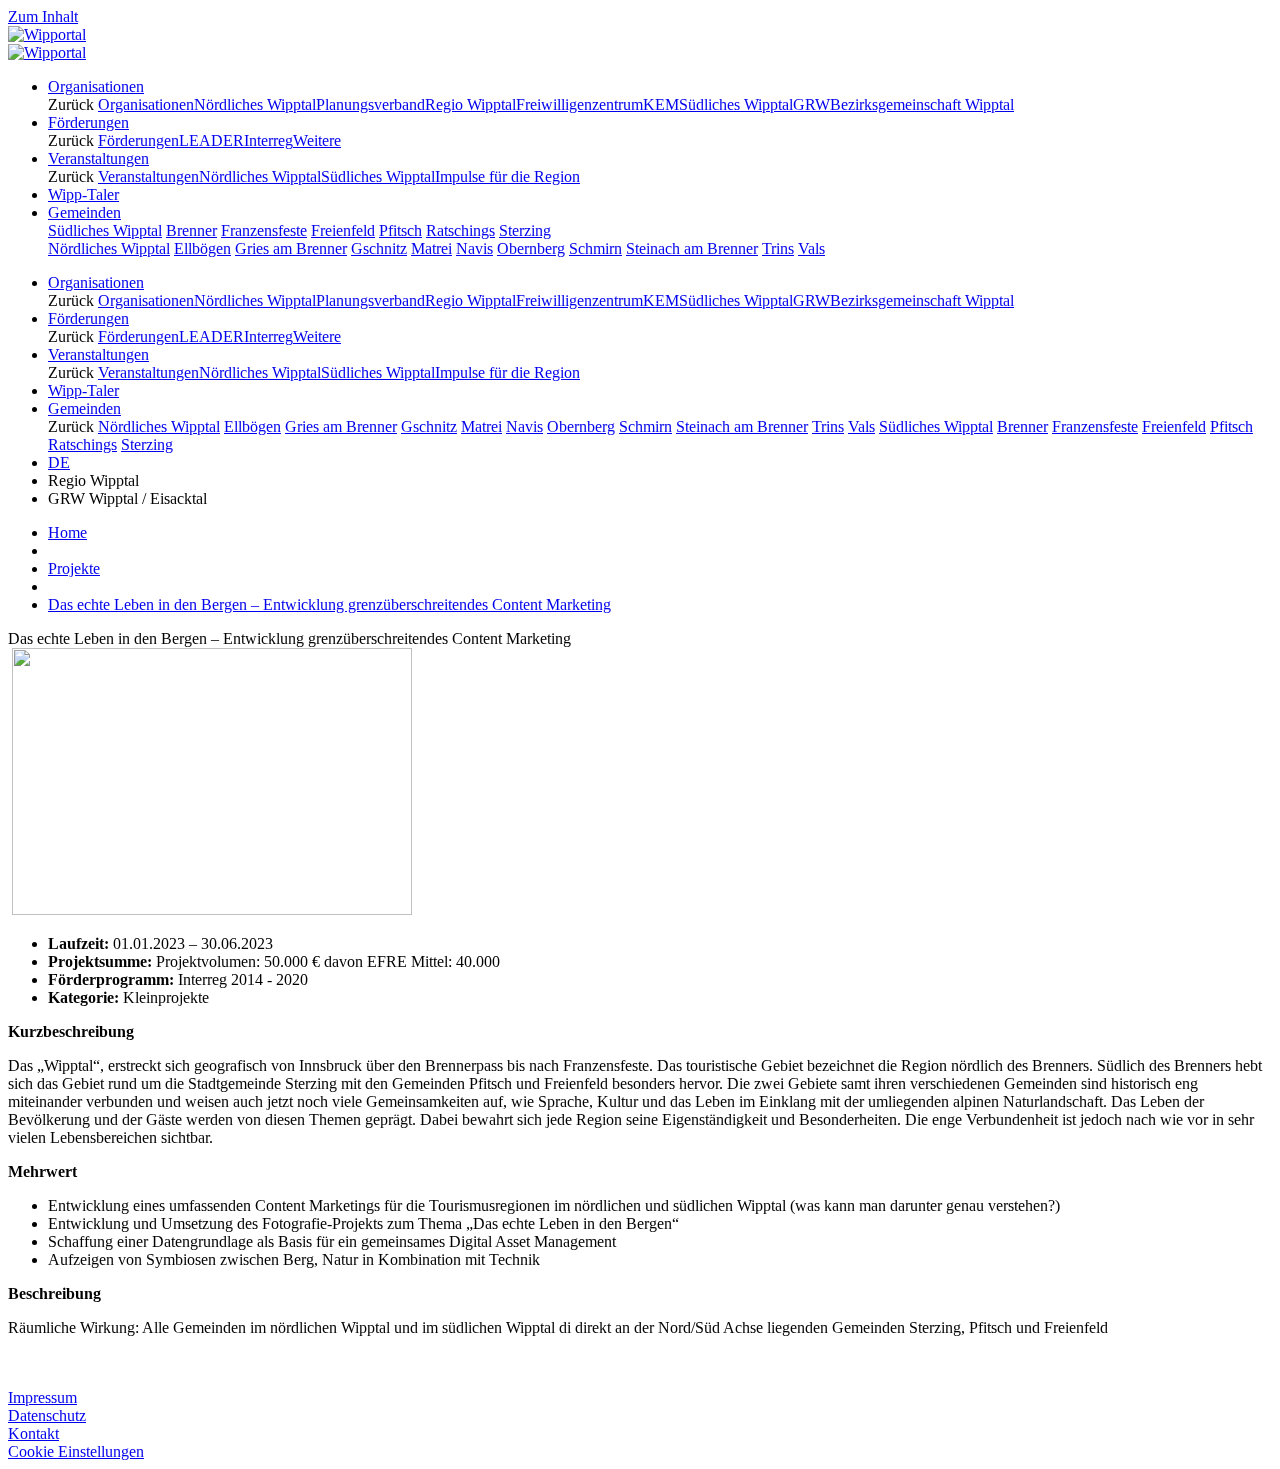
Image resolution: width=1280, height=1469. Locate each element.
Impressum (42, 1397)
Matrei (431, 248)
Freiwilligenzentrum (579, 104)
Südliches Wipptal (736, 104)
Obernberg (531, 248)
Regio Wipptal (470, 104)
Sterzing (525, 230)
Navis (474, 248)
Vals (811, 248)
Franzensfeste (264, 230)
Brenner (191, 230)
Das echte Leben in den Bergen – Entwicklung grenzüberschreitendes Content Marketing (329, 604)
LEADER (211, 140)
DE (59, 462)
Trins (778, 248)
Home (67, 532)
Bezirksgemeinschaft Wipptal (922, 104)
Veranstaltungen (148, 176)
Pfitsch (400, 230)
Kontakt (33, 1433)
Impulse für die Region (507, 176)
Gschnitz (379, 248)
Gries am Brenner (291, 248)
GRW (811, 104)
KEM (661, 104)
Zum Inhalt (43, 16)
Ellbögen (202, 248)
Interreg (268, 140)
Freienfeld (343, 230)
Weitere (317, 140)
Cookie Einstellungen (76, 1451)
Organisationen (146, 104)
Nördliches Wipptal (255, 104)
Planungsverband (370, 104)
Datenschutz (47, 1415)
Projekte (74, 568)
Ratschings (460, 230)
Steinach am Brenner (692, 248)
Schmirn (595, 248)
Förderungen (138, 140)
